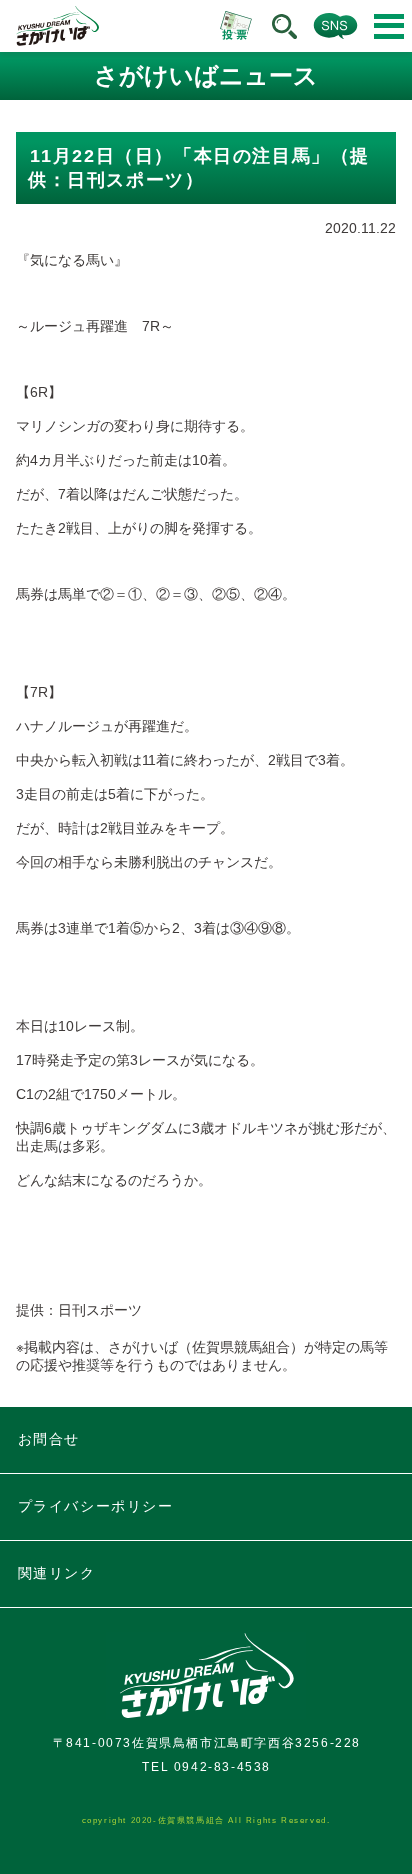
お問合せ (49, 1439)
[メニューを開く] (389, 26)
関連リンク (57, 1573)
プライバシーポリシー (96, 1506)
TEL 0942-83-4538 (206, 1767)
